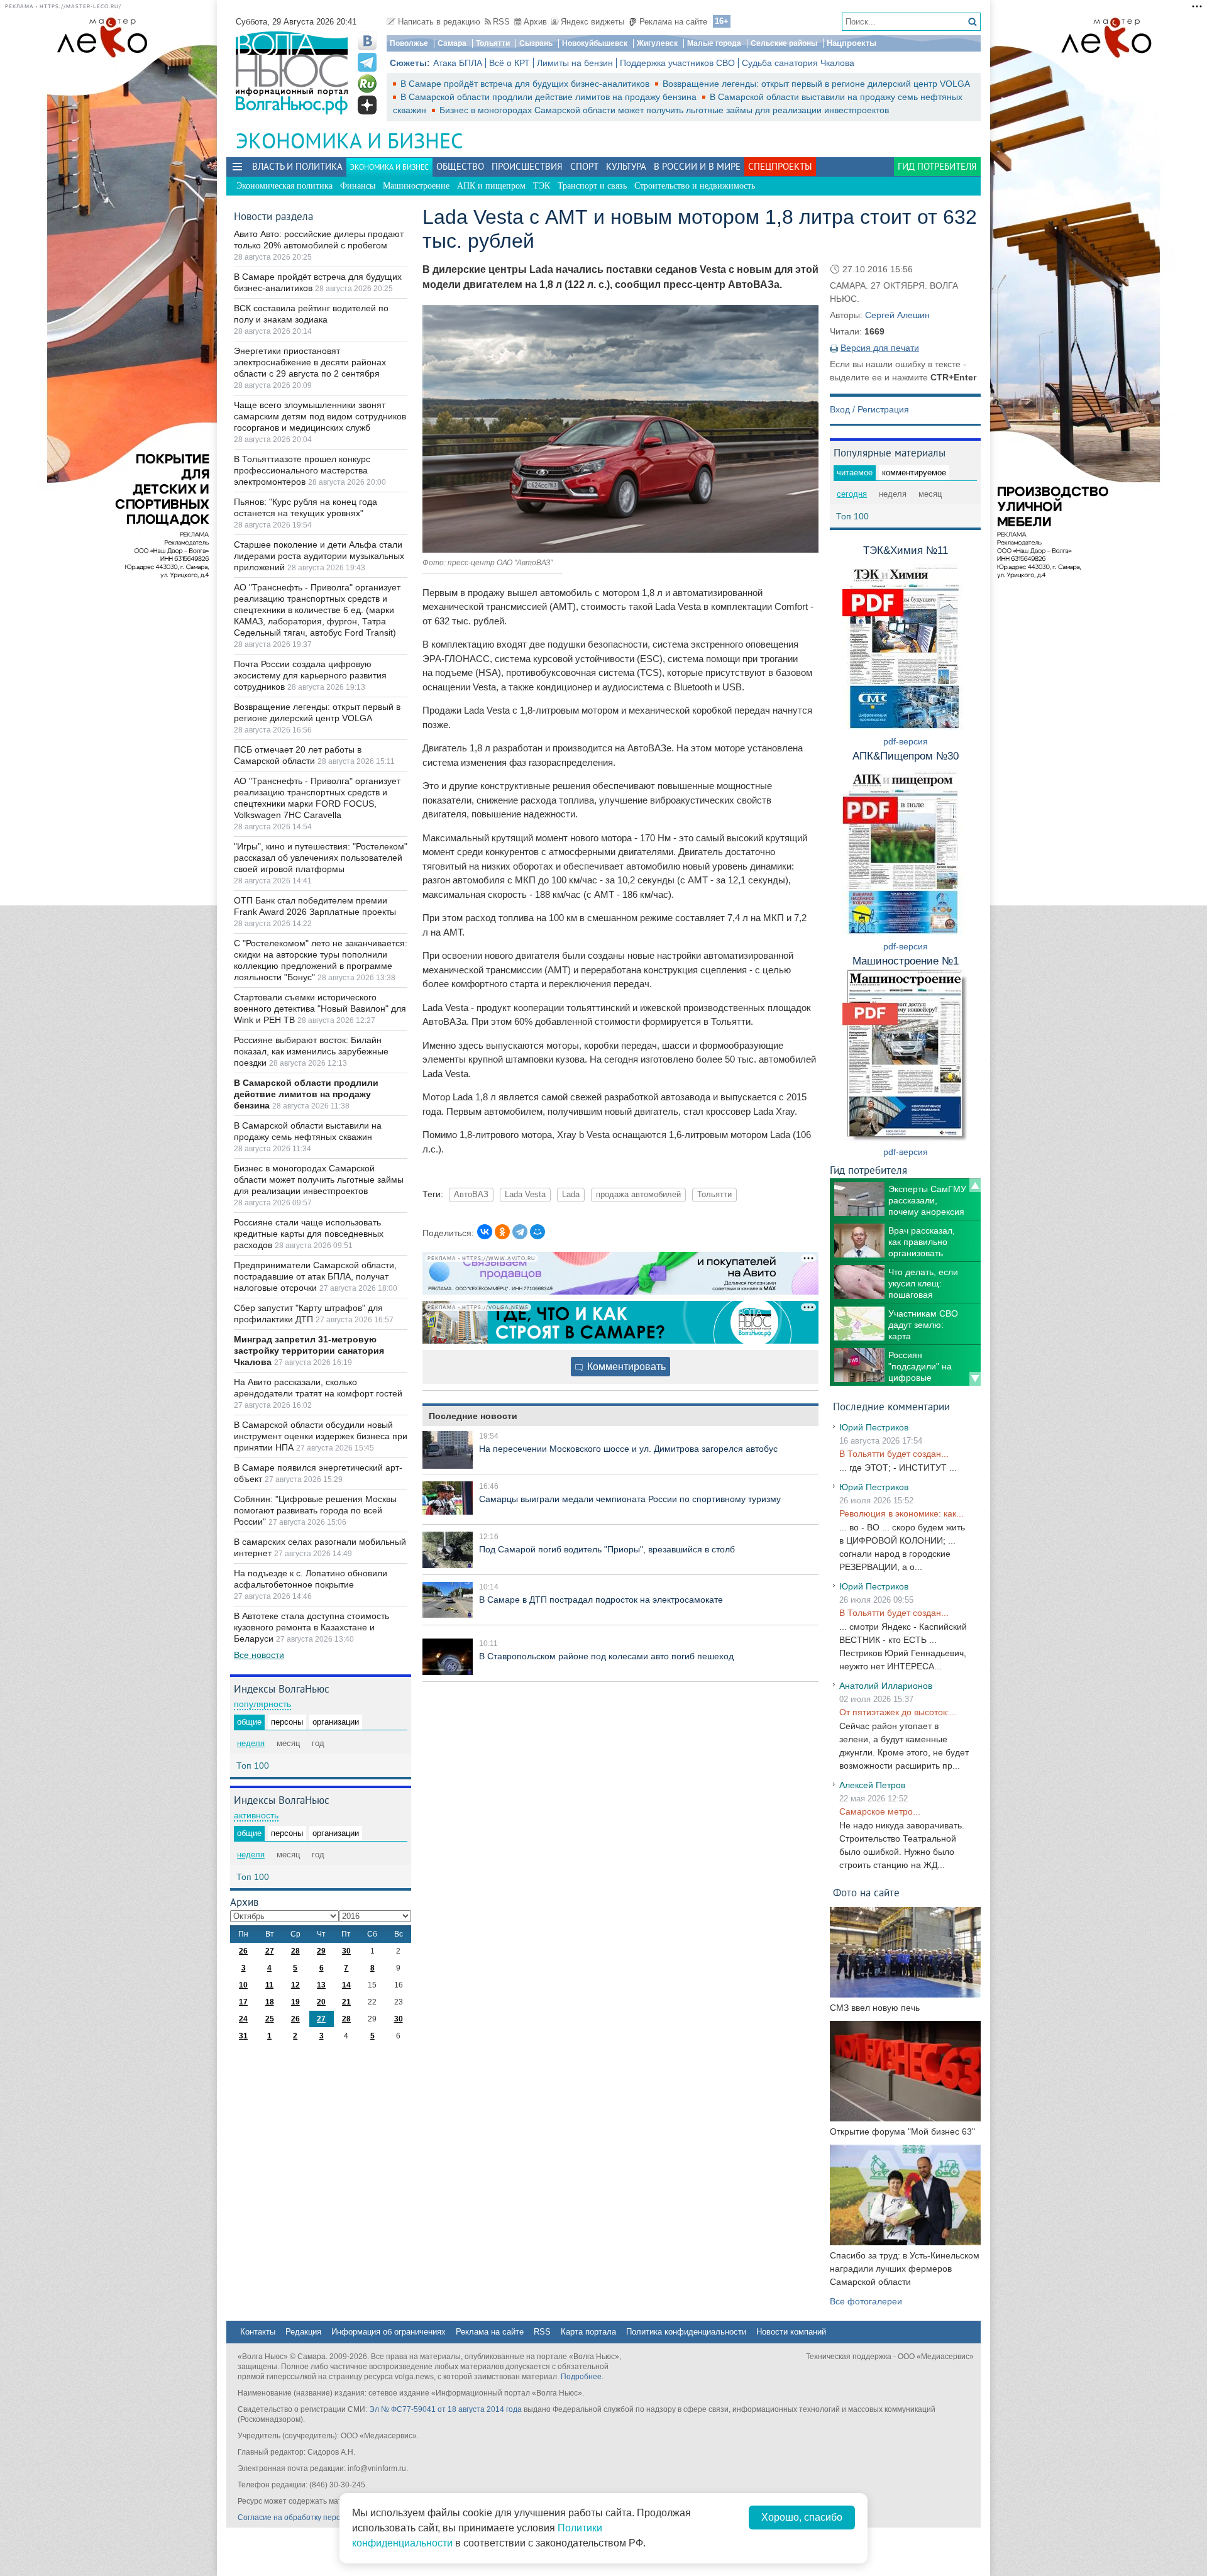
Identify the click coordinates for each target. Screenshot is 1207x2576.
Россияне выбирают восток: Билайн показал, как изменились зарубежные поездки (311, 1051)
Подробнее (581, 2377)
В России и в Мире (697, 166)
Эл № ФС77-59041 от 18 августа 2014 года (445, 2409)
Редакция (303, 2332)
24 (243, 2019)
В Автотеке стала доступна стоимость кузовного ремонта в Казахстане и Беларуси (311, 1627)
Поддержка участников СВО (677, 63)
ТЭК (542, 186)
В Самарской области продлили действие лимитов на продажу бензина (550, 97)
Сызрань (536, 43)
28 (295, 1951)
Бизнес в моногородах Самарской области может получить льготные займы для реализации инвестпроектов (664, 110)
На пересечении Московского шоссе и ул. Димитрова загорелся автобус (628, 1449)
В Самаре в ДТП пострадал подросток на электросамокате (601, 1600)
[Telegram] (520, 1232)
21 (346, 2002)
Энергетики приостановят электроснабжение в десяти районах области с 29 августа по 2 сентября (310, 362)
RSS (501, 22)
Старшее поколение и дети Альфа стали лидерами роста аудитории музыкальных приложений (319, 556)
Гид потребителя (937, 166)
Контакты (258, 2332)
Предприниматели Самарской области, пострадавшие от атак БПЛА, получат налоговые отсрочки (315, 1276)
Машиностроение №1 (906, 961)
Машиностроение (416, 186)
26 (243, 1951)
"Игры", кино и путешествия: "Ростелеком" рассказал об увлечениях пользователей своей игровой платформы (321, 858)
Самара (452, 43)
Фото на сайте (866, 1892)
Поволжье (409, 43)
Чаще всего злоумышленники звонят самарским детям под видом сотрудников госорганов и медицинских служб (320, 416)
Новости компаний (791, 2332)
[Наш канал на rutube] (367, 84)
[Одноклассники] (502, 1232)
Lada (571, 1195)
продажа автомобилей (638, 1195)
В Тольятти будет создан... (894, 1454)
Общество (460, 166)
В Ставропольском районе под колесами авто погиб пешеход (606, 1656)
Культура (626, 166)
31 (243, 2036)
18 (270, 2002)
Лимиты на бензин (575, 63)
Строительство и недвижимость (695, 186)
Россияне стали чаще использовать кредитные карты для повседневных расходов (309, 1234)
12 (295, 1985)
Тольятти (493, 43)
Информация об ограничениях (389, 2332)
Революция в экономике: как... (901, 1513)
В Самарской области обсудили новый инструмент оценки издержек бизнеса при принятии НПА (321, 1436)
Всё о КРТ (510, 63)
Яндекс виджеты (592, 22)
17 (243, 2002)
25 (270, 2019)
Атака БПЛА (458, 63)
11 (269, 1985)
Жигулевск (657, 43)
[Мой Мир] (537, 1232)
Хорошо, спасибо (802, 2517)
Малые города (714, 43)
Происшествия (527, 166)
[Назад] (975, 1185)
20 (321, 2002)
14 (346, 1985)
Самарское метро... (880, 1811)
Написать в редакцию (439, 22)
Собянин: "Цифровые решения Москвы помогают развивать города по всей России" (315, 1510)
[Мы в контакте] (367, 41)
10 (243, 1985)
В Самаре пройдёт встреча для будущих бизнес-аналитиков (526, 84)
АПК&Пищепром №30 (906, 756)
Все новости (259, 1655)
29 (321, 1951)
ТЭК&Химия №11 (906, 550)
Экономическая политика (284, 186)
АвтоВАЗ (471, 1195)
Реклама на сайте (673, 22)
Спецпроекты (780, 166)
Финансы (358, 186)
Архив (535, 22)
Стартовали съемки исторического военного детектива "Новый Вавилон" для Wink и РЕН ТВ (320, 1009)
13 (321, 1985)
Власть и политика (297, 166)
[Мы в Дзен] (367, 105)
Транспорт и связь (592, 186)
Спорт (584, 166)
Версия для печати (880, 348)
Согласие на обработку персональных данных (321, 2518)
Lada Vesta (525, 1195)
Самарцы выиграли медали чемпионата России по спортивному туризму (630, 1499)
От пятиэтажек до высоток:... (898, 1712)
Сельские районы (784, 43)
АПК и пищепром (491, 186)
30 (346, 1951)
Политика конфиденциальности (686, 2332)
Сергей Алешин (897, 315)
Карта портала (588, 2332)
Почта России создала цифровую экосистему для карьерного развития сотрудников (310, 675)
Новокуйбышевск (595, 43)
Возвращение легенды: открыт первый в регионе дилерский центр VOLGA (816, 84)
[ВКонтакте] (485, 1232)
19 (295, 2002)
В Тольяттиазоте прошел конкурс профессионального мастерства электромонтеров (302, 470)
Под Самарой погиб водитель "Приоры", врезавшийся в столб (607, 1549)
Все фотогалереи (866, 2301)
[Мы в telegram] (367, 62)
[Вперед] (975, 1379)
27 (270, 1951)
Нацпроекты (852, 43)
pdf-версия (906, 741)
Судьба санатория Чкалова (798, 63)
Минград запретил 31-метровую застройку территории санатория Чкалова (309, 1351)
